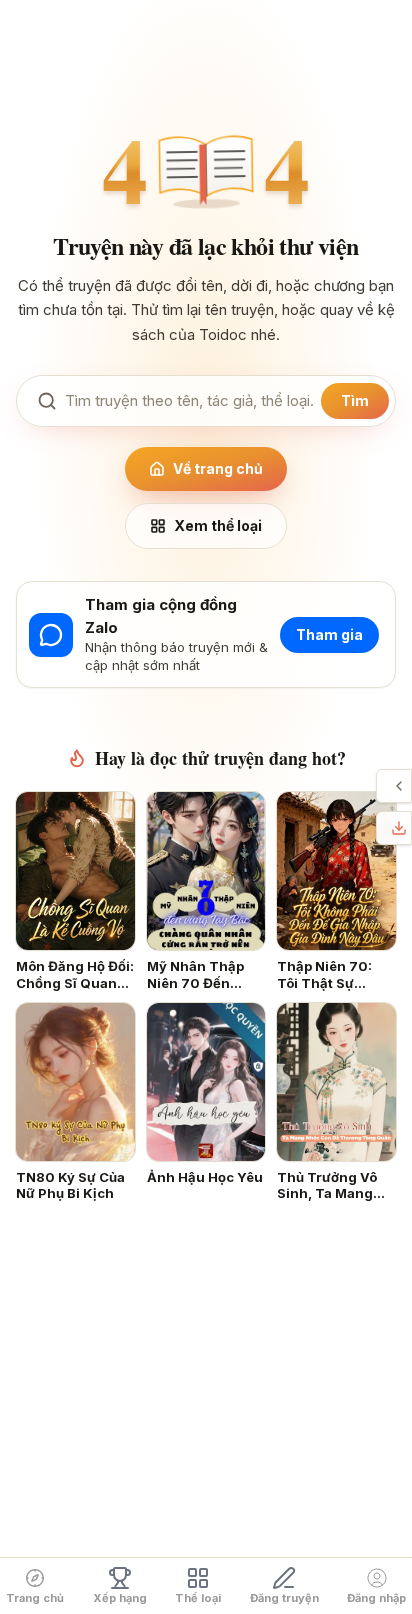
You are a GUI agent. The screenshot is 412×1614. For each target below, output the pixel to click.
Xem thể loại (218, 525)
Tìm (355, 400)
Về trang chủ (218, 468)
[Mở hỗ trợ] (399, 786)
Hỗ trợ (382, 786)
